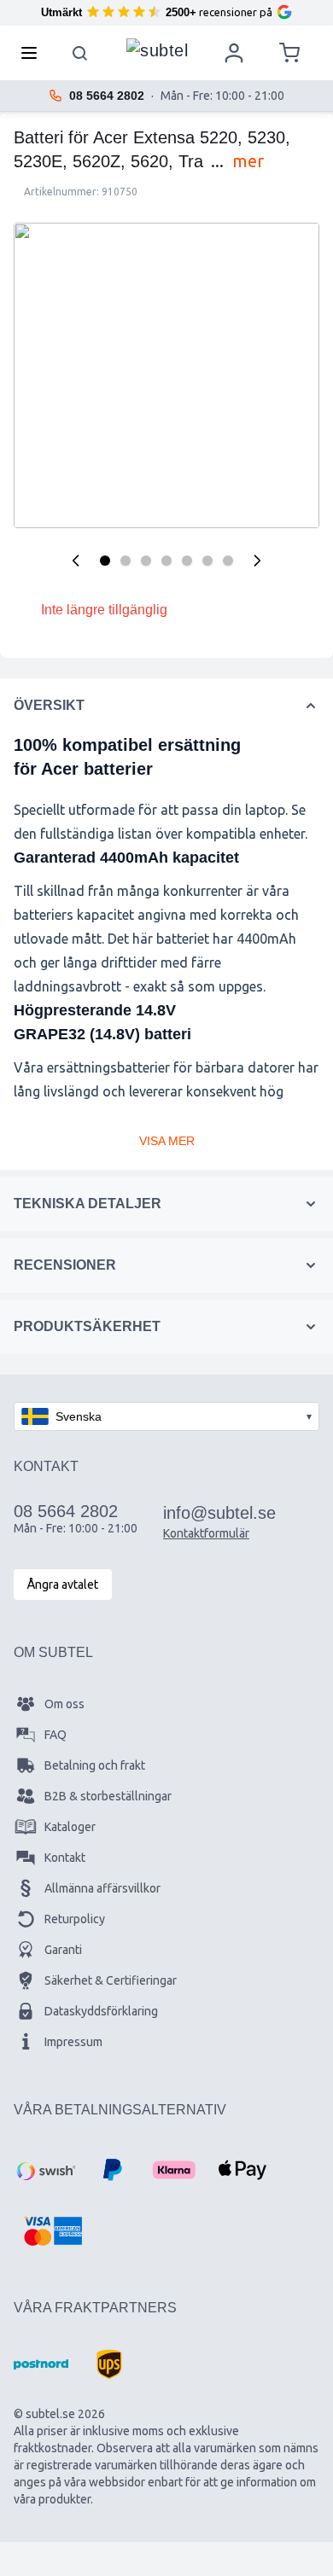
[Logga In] (234, 53)
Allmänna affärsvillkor (102, 1888)
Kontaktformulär (206, 1533)
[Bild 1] (105, 561)
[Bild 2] (126, 561)
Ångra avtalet (63, 1585)
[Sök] (80, 53)
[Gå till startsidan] (157, 49)
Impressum (73, 2042)
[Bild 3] (146, 561)
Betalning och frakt (95, 1765)
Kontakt (65, 1858)
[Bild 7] (228, 561)
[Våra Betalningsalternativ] (44, 2170)
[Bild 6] (207, 561)
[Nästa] (257, 561)
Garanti (63, 1950)
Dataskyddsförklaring (101, 2011)
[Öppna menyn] (34, 53)
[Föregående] (76, 561)
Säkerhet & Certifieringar (111, 1980)
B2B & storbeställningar (108, 1796)
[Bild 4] (166, 561)
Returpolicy (75, 1919)
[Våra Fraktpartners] (41, 2364)
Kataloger (70, 1827)
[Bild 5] (187, 561)
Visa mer (167, 1141)
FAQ (55, 1735)
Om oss (64, 1704)
